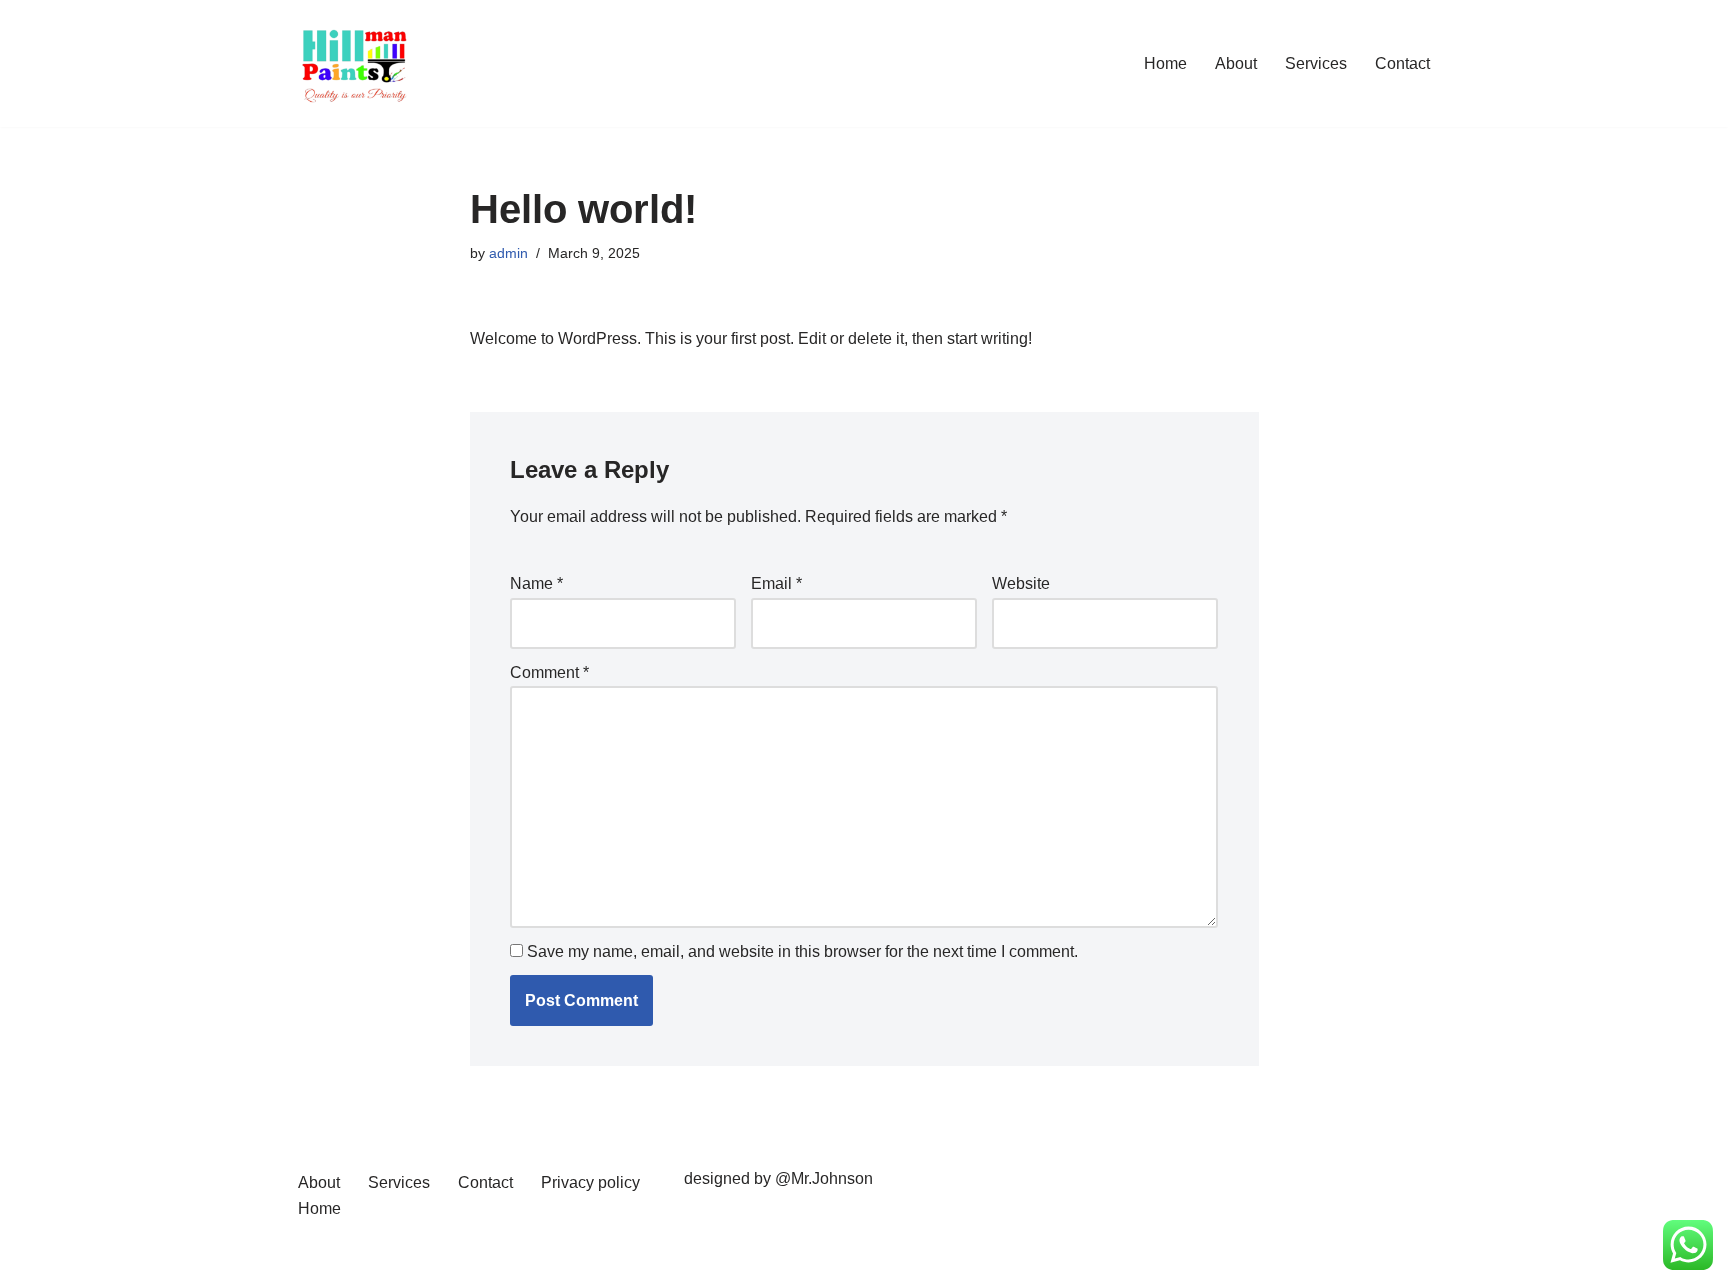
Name (536, 583)
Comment (549, 672)
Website (1021, 583)
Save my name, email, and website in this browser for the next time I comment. (802, 951)
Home (1165, 63)
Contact (1402, 63)
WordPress (472, 1259)
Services (1316, 63)
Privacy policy (590, 1182)
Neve (313, 1259)
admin (508, 253)
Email (776, 583)
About (1236, 63)
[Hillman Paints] (354, 63)
